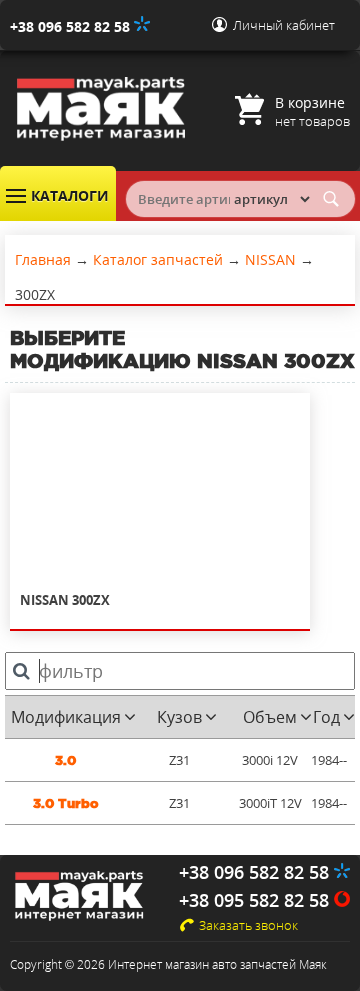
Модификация (66, 717)
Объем (270, 717)
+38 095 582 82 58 (256, 900)
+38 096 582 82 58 (72, 26)
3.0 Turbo (66, 803)
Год (326, 717)
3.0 (65, 760)
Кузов (179, 717)
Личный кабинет (284, 25)
